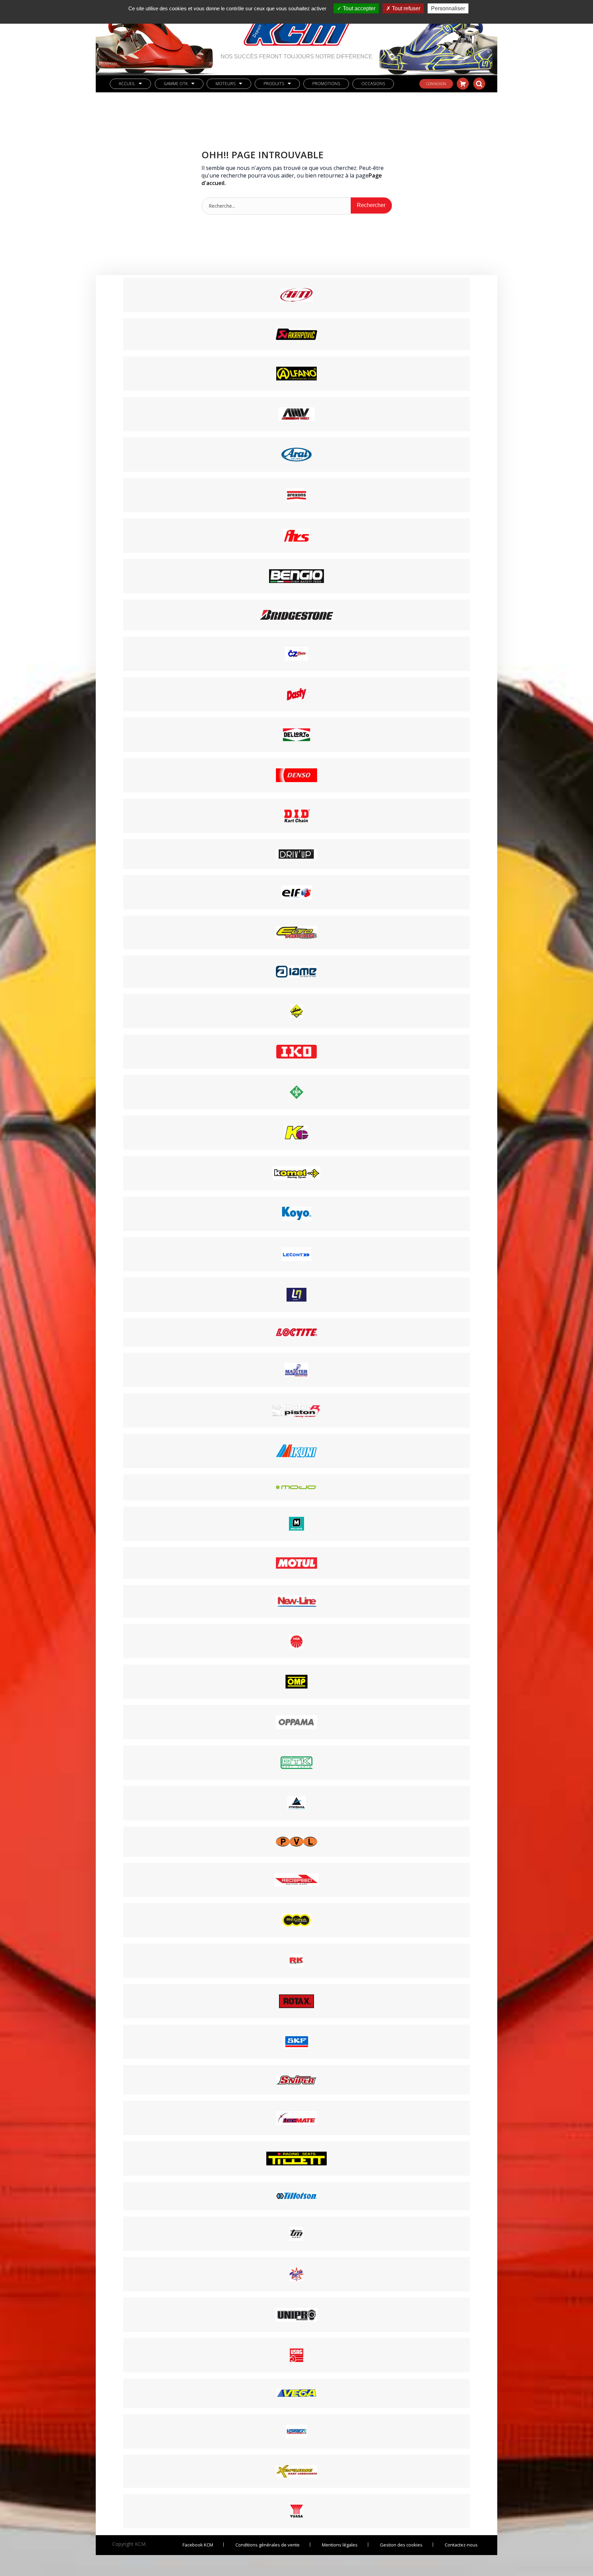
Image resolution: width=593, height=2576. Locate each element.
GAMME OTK (176, 84)
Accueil (127, 84)
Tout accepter (358, 8)
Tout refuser (405, 8)
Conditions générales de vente (268, 2545)
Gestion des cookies (401, 2545)
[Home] (296, 27)
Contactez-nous (461, 2545)
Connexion (436, 84)
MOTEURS (225, 84)
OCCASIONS (373, 84)
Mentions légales (340, 2545)
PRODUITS (274, 84)
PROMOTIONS (326, 84)
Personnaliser (448, 8)
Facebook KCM (198, 2545)
